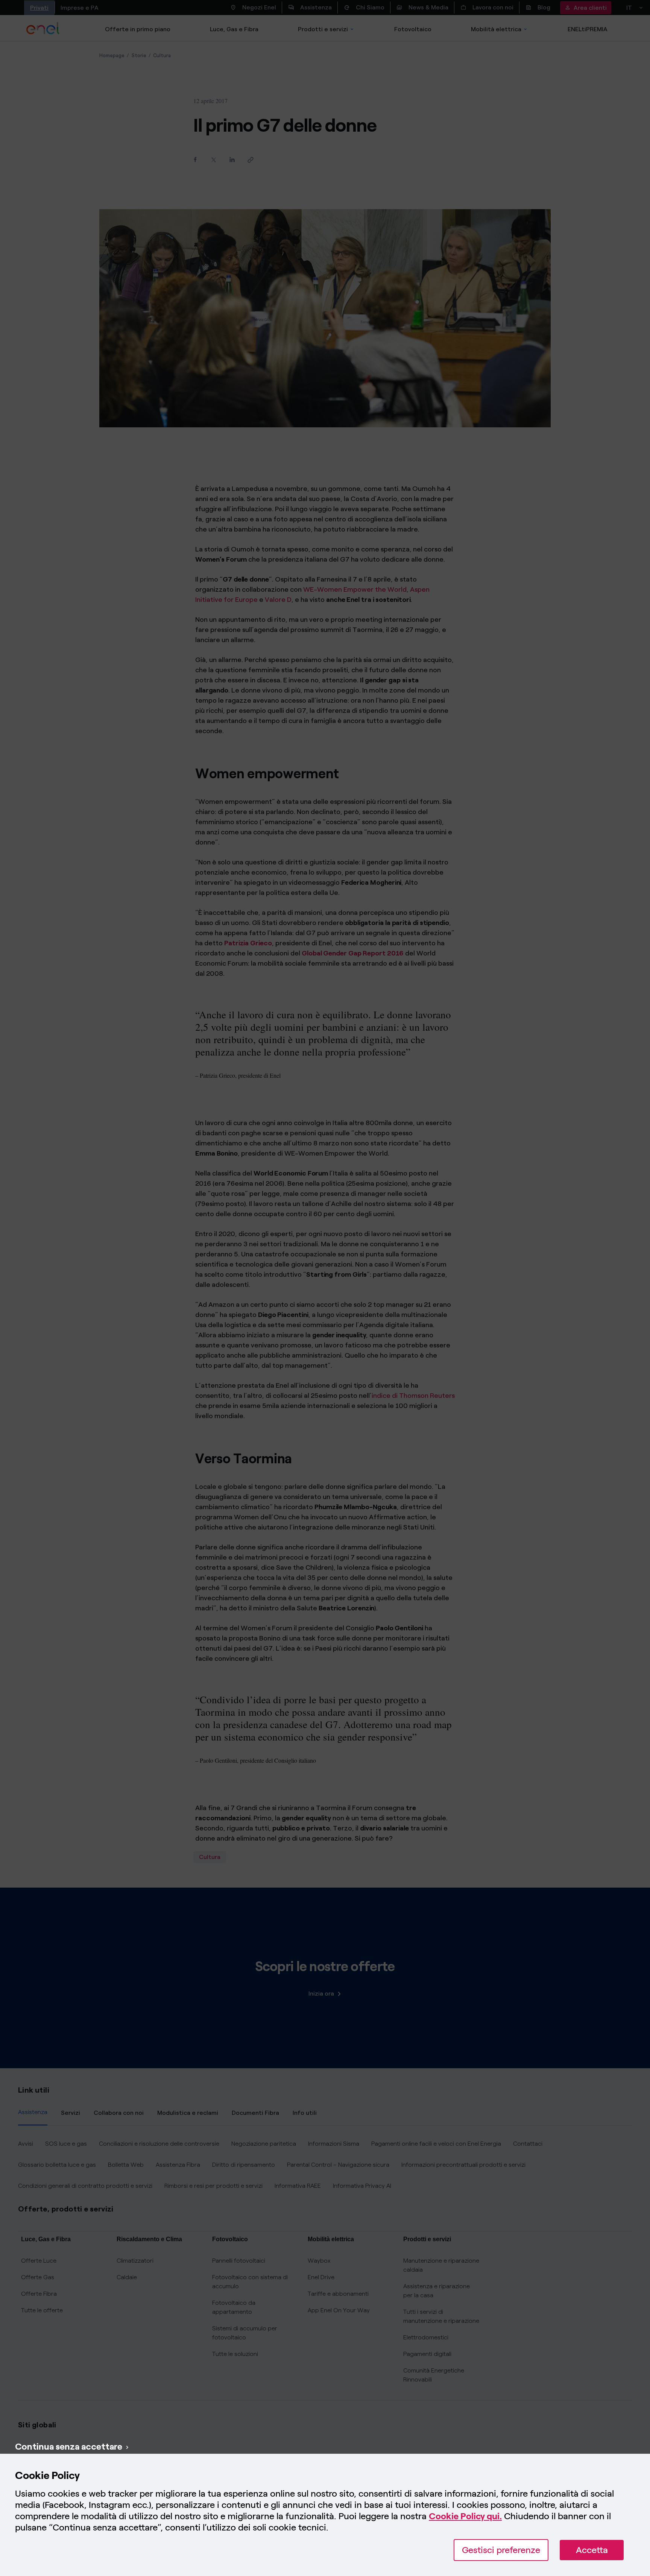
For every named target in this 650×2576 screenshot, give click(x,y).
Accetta (592, 2550)
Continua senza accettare (69, 2446)
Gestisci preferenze (501, 2550)
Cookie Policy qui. (465, 2516)
